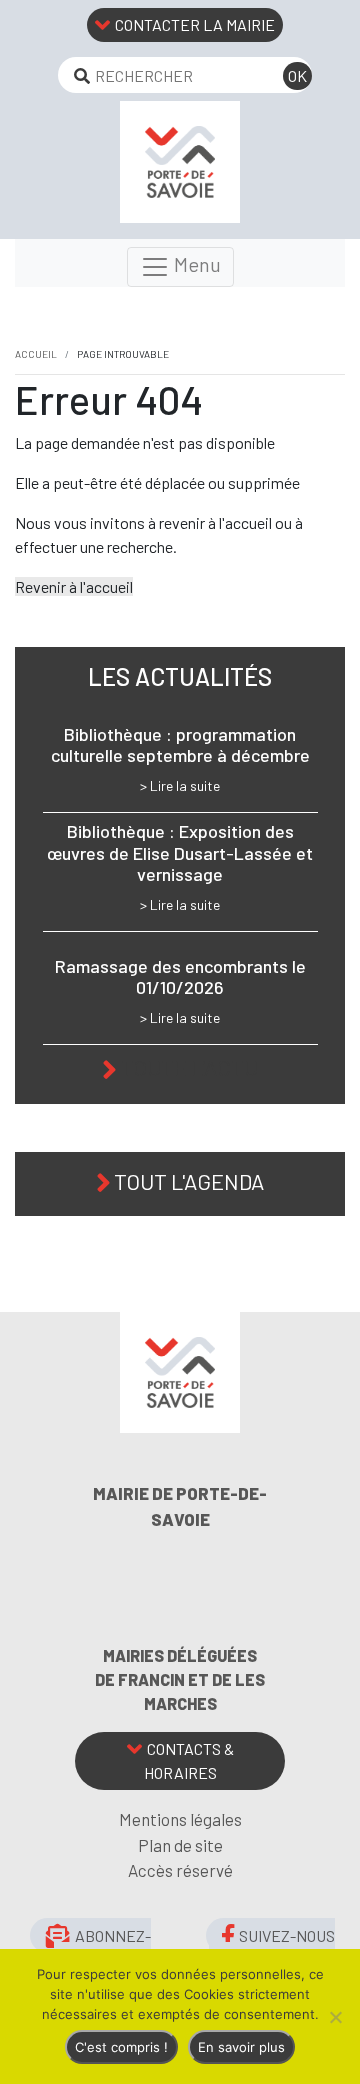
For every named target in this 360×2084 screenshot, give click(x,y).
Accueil (36, 354)
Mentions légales (180, 1819)
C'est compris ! (121, 2047)
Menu (195, 264)
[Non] (335, 2017)
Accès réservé (180, 1870)
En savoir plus (241, 2047)
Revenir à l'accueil (74, 586)
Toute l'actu (189, 1067)
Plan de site (180, 1845)
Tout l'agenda (189, 1181)
